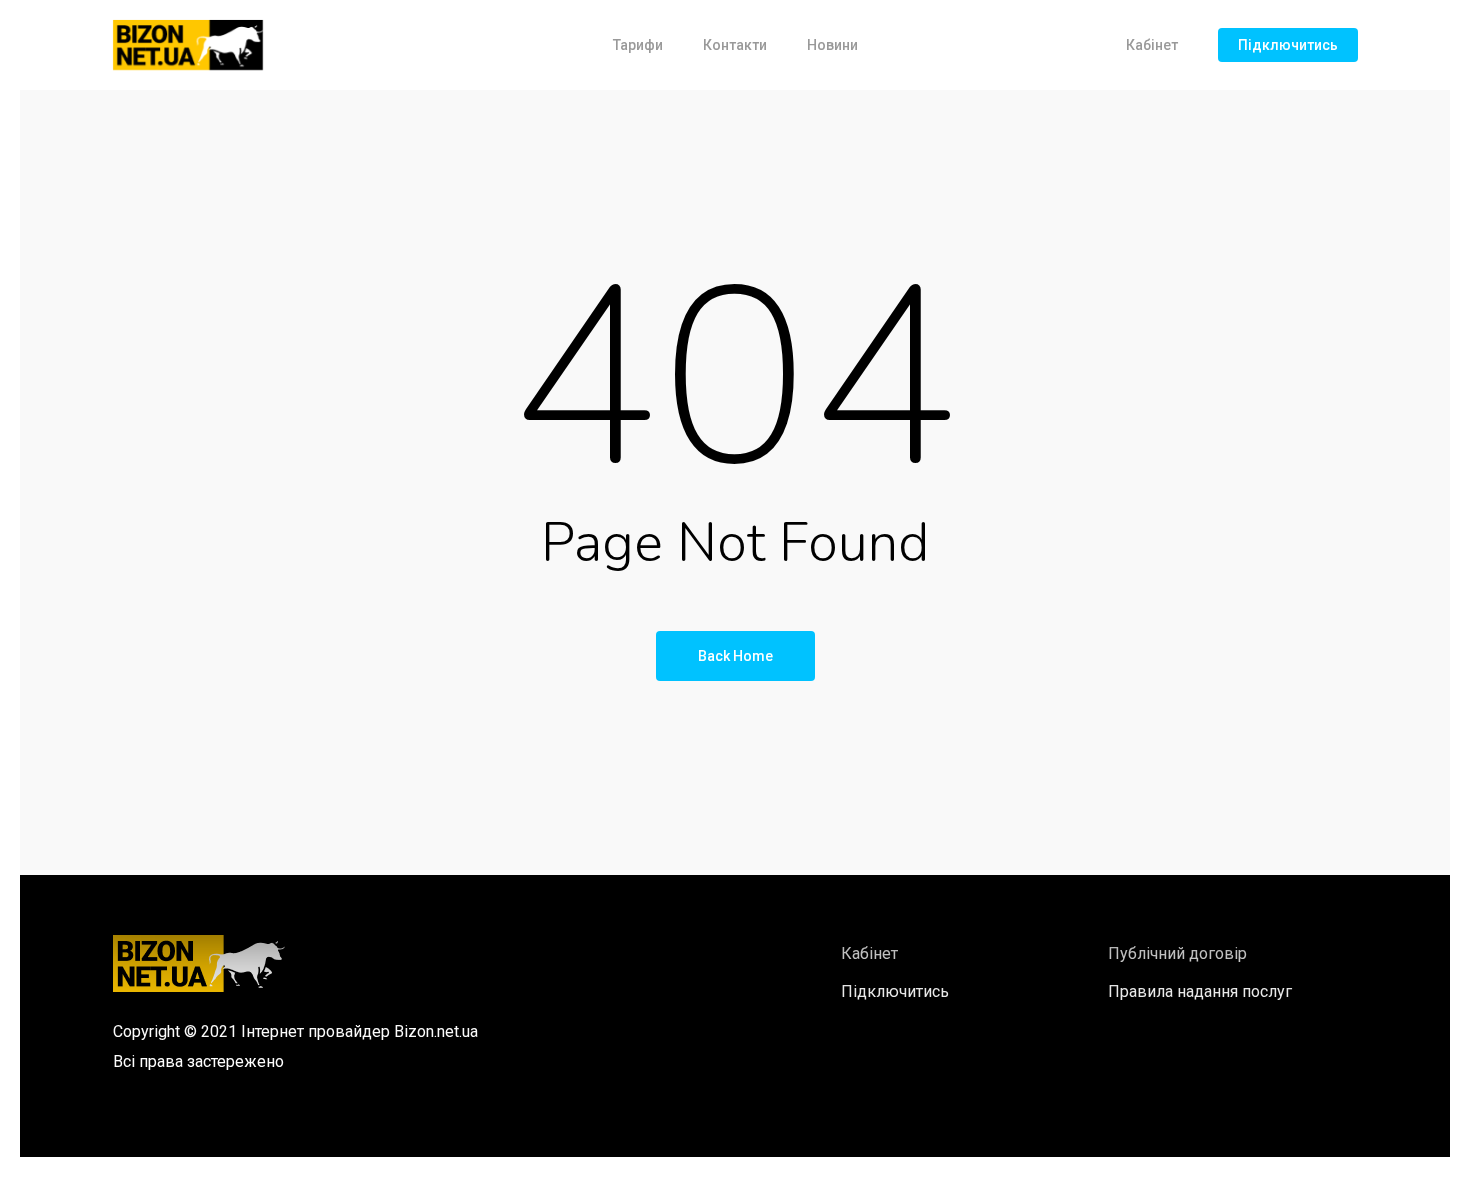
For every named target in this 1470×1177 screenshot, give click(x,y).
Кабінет (1152, 45)
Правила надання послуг (1200, 991)
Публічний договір (1177, 953)
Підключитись (1288, 45)
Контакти (735, 45)
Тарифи (638, 45)
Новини (832, 45)
